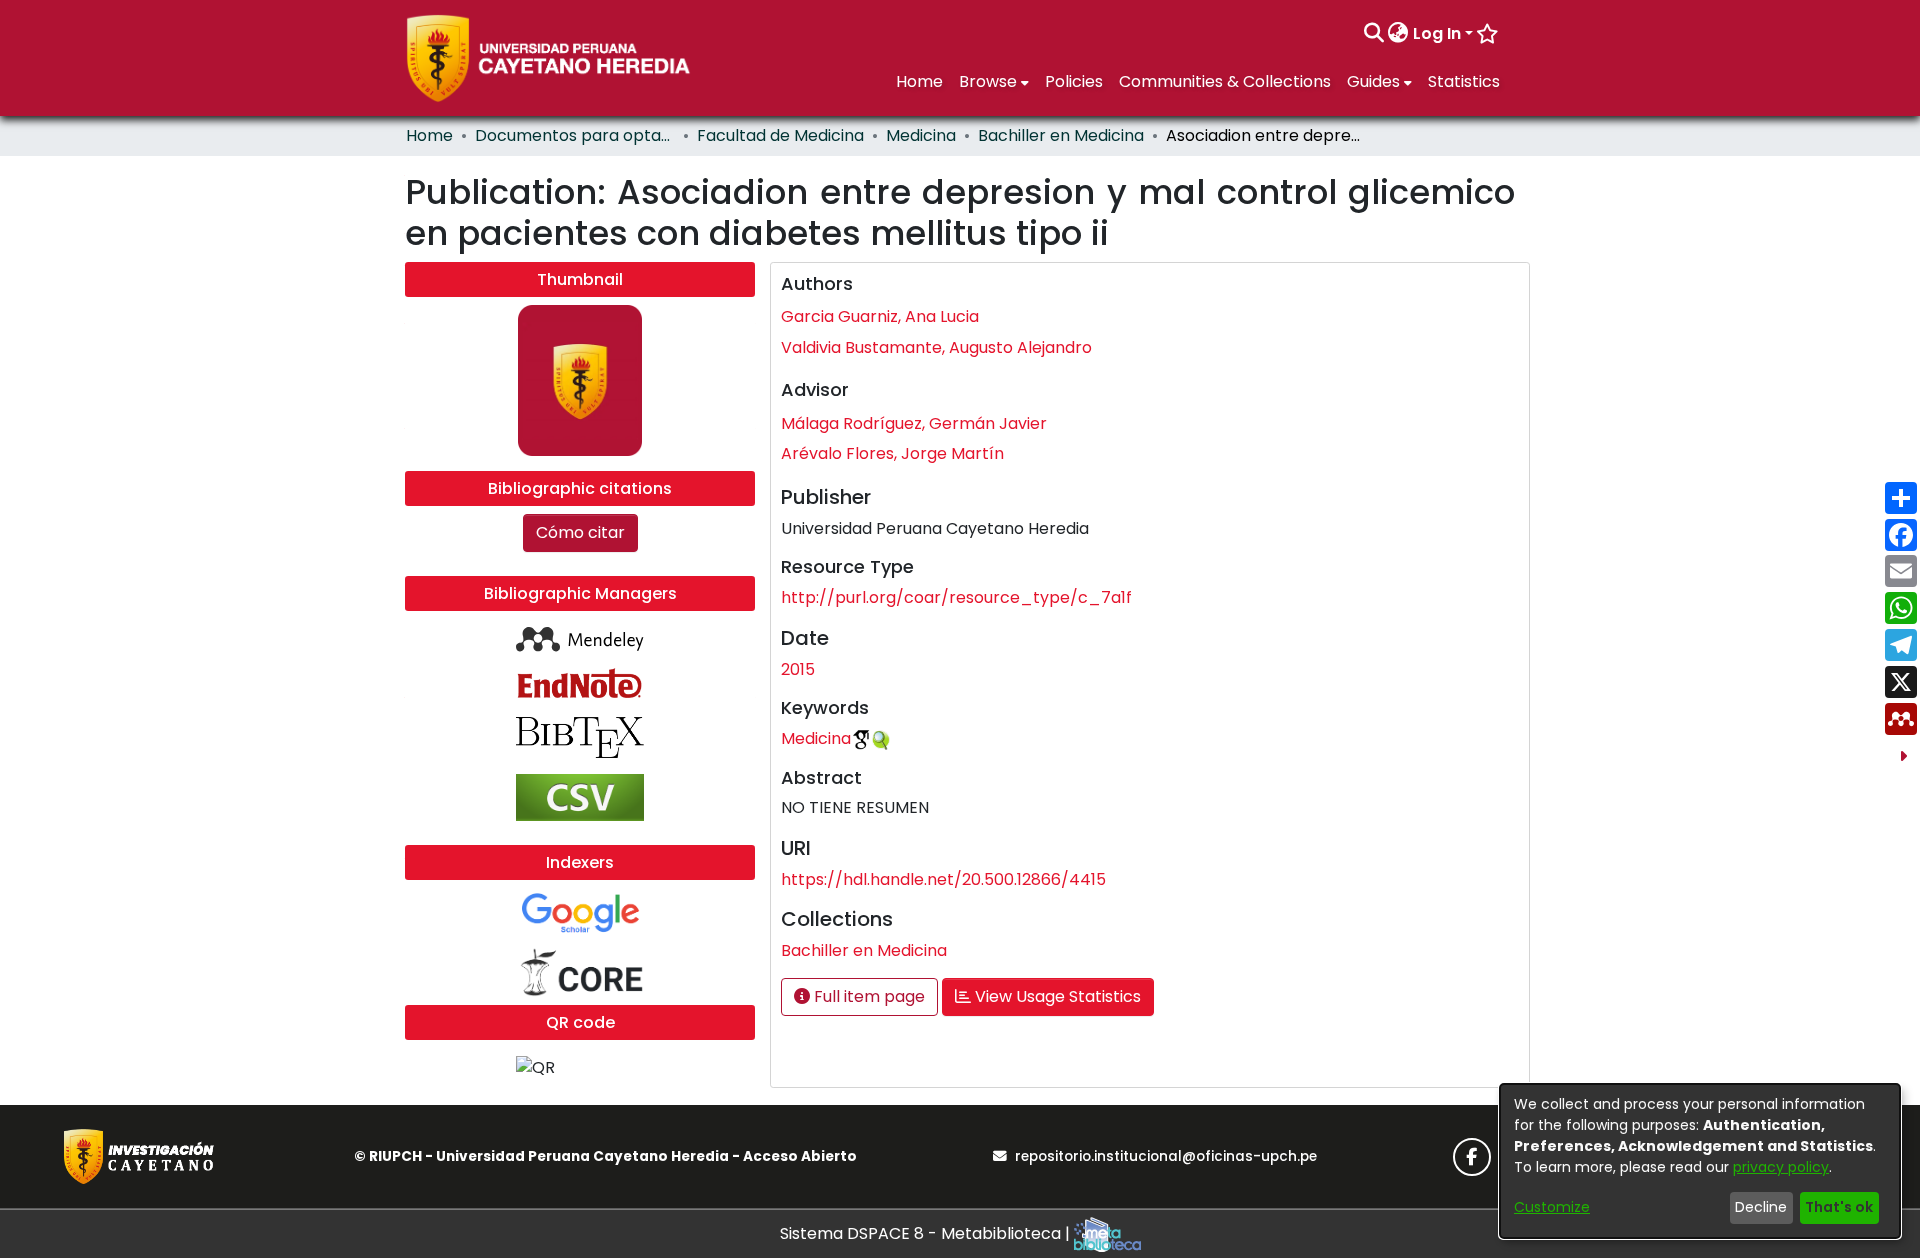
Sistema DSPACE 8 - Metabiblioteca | (927, 1233)
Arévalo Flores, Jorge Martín (892, 453)
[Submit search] (1373, 34)
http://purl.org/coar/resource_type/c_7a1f (956, 597)
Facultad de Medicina (780, 135)
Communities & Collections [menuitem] (1225, 81)
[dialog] (1700, 1161)
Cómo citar (580, 532)
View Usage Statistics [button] (1056, 996)
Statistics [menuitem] (1464, 81)
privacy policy (1781, 1167)
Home (429, 135)
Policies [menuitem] (1074, 81)
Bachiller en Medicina (1061, 135)
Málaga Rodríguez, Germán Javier (914, 423)
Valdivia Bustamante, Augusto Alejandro (936, 347)
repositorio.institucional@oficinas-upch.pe (1166, 1156)
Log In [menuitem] (1437, 33)
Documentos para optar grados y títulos (575, 135)
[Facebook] (1472, 1157)
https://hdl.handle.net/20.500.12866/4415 (943, 879)
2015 (798, 669)
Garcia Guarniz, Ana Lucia (880, 316)
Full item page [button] (867, 996)
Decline (1761, 1207)
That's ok (1839, 1207)
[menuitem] (1398, 34)
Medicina (921, 135)
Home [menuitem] (919, 81)
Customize (1552, 1207)
